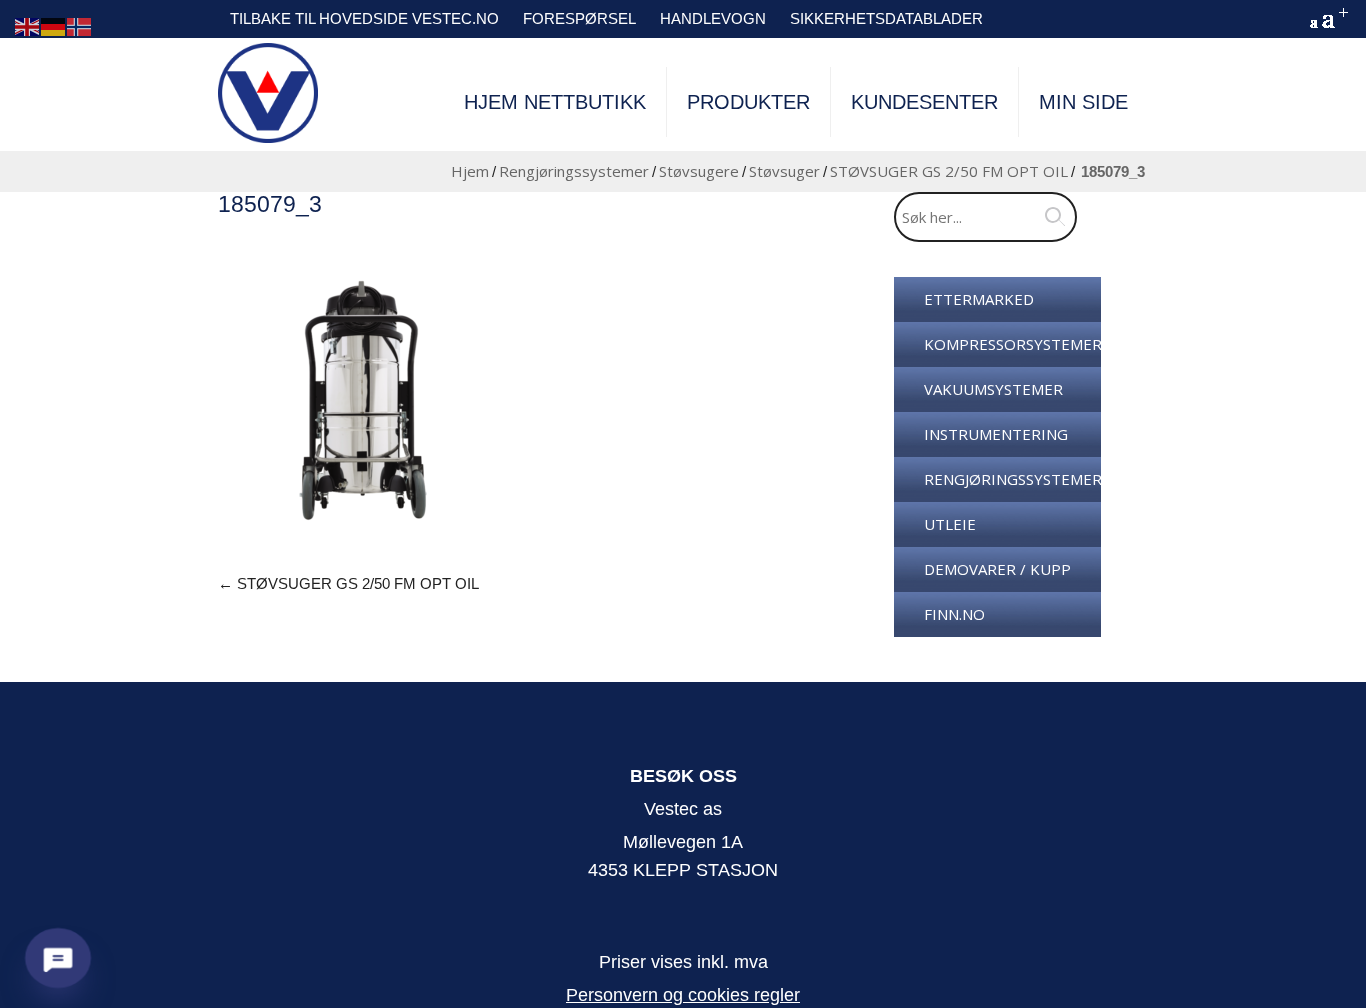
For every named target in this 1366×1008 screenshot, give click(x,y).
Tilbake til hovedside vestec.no (364, 18)
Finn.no (954, 614)
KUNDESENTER (924, 102)
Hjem (470, 171)
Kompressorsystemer (1012, 344)
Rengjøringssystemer (574, 171)
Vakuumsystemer (993, 389)
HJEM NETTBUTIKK (555, 102)
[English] (28, 25)
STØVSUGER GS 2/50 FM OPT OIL (949, 171)
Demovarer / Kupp (997, 569)
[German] (54, 25)
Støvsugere (699, 171)
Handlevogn (713, 18)
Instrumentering (996, 434)
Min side (1083, 102)
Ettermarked (979, 299)
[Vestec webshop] (268, 93)
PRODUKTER (748, 102)
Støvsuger (784, 171)
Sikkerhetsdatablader (886, 18)
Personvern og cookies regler (683, 995)
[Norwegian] (80, 25)
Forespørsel (579, 18)
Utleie (950, 524)
